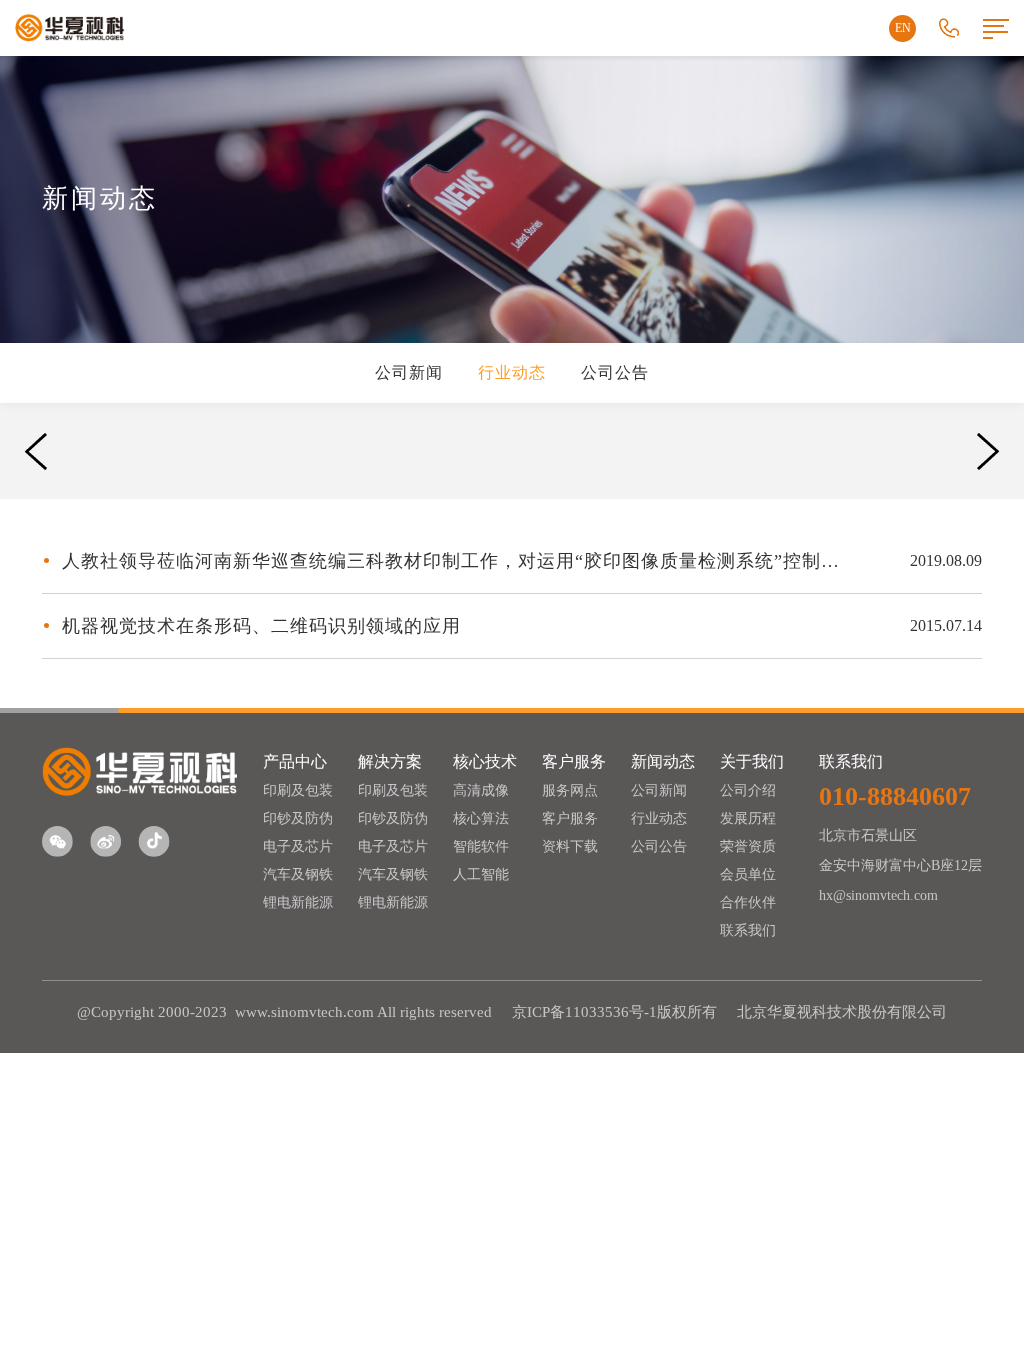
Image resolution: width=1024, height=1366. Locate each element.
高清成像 (481, 790)
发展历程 (748, 818)
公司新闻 (409, 372)
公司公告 (615, 372)
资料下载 (570, 846)
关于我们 (752, 761)
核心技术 (485, 761)
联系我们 (748, 930)
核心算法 (481, 818)
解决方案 (390, 761)
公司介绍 (748, 790)
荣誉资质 (748, 846)
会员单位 (748, 874)
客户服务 (574, 761)
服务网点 (570, 790)
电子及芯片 (298, 846)
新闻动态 (663, 761)
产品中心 (295, 761)
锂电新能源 (298, 902)
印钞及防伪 (298, 818)
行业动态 (512, 372)
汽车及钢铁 (298, 874)
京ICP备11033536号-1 (584, 1012)
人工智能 (481, 874)
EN (903, 28)
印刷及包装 (298, 790)
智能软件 (481, 846)
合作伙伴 (748, 902)
